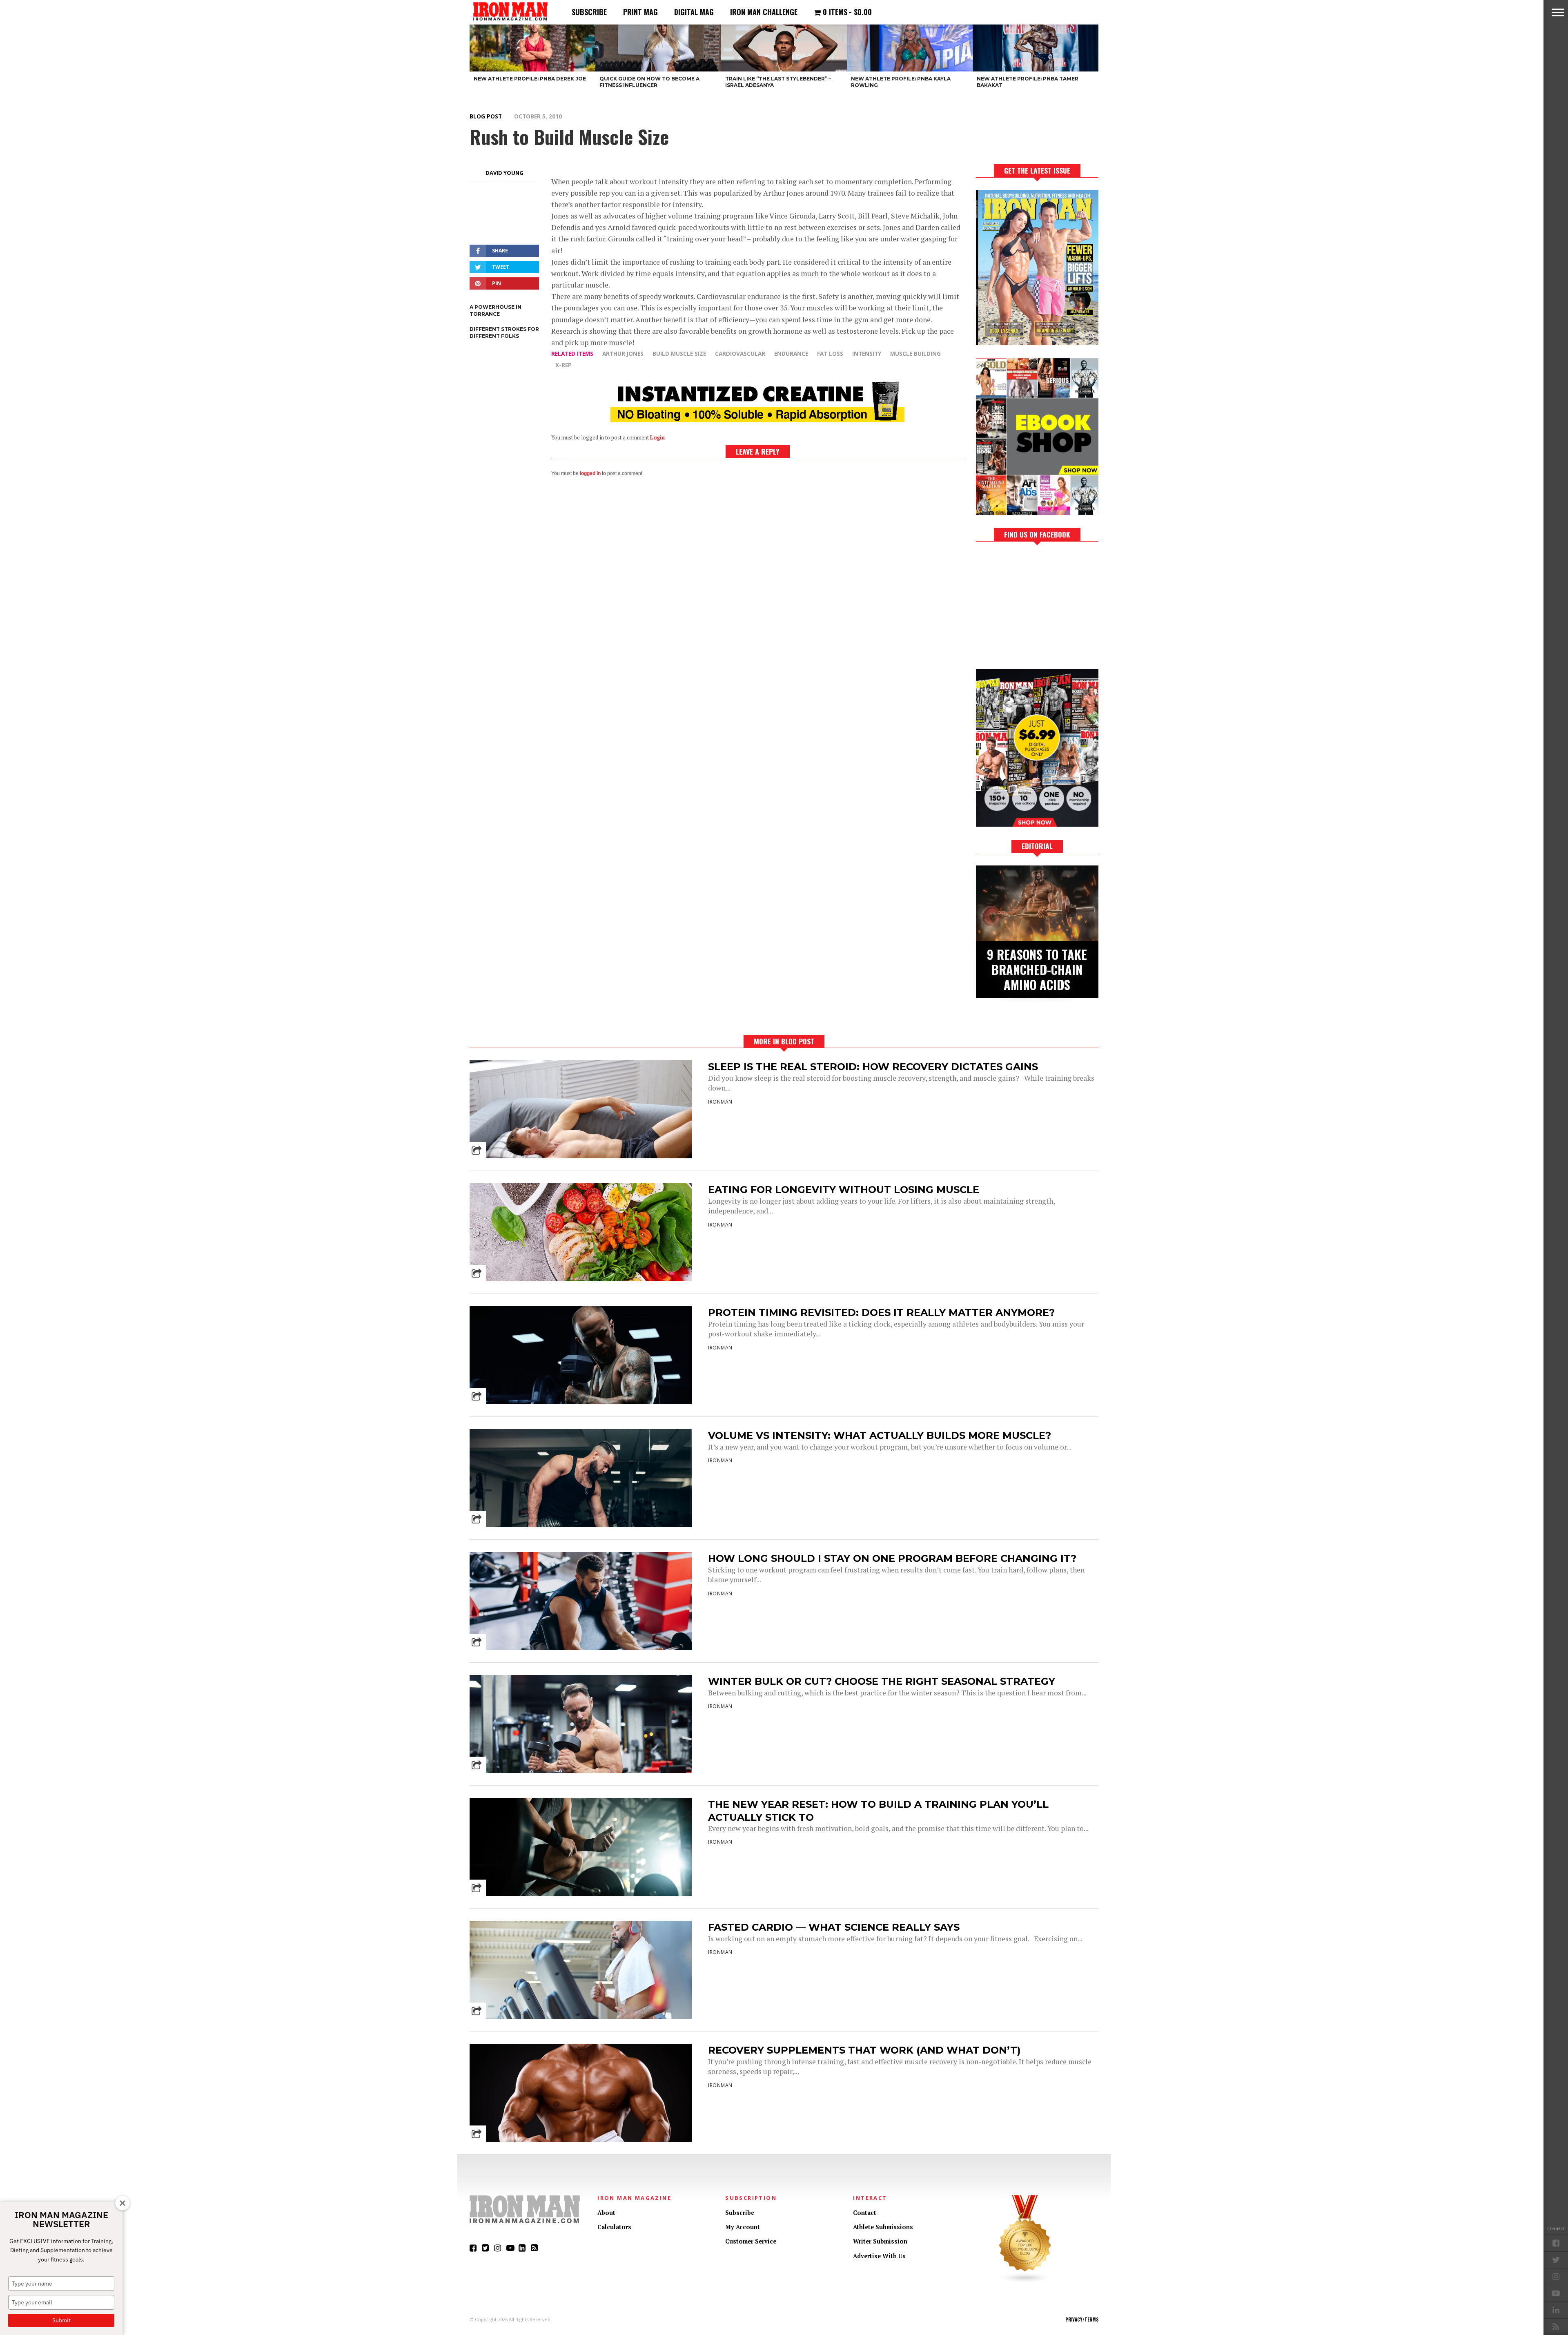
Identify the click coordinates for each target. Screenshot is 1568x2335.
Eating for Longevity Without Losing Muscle (844, 1190)
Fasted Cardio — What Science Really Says (834, 1927)
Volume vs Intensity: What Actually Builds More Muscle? (880, 1435)
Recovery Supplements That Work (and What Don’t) (864, 2050)
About (606, 2213)
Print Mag (640, 12)
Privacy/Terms (1082, 2319)
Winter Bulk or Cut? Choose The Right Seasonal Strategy (882, 1681)
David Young (504, 173)
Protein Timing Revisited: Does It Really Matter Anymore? (881, 1312)
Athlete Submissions (883, 2227)
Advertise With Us (879, 2256)
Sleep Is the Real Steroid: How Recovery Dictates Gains (873, 1067)
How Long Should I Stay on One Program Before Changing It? (892, 1558)
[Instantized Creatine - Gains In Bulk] (757, 420)
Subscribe (589, 12)
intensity (867, 353)
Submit (61, 2320)
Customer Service (751, 2241)
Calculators (614, 2227)
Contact (865, 2213)
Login (657, 438)
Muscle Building (915, 353)
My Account (743, 2227)
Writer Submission (880, 2241)
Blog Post (486, 116)
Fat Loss (830, 353)
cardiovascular (740, 353)
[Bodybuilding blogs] (1025, 2281)
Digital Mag (694, 12)
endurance (791, 353)
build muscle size (679, 353)
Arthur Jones (623, 353)
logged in (590, 473)
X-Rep (563, 365)
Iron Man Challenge (764, 12)
